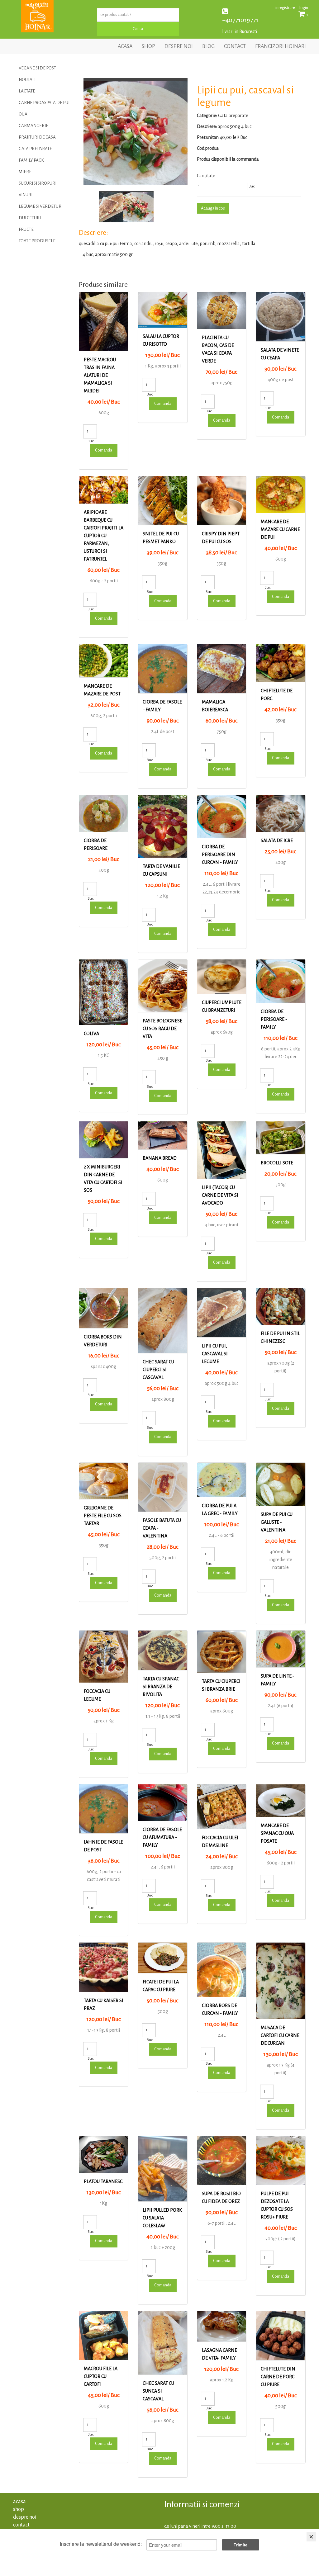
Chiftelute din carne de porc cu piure (278, 2377)
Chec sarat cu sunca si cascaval (158, 2391)
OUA (23, 114)
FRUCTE (26, 229)
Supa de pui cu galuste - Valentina (277, 1522)
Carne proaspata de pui (44, 103)
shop (148, 46)
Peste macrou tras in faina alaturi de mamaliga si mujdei (100, 375)
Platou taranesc (103, 2181)
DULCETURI (30, 218)
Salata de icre (277, 841)
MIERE (25, 172)
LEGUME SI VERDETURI (41, 206)
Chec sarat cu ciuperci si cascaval (158, 1370)
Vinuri (26, 195)
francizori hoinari (281, 46)
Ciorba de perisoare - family (274, 1019)
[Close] (311, 2537)
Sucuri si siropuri (38, 183)
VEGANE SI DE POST (37, 68)
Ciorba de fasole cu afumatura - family (162, 1837)
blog (208, 46)
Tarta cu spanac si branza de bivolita (161, 1687)
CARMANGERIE (33, 126)
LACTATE (27, 91)
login (304, 8)
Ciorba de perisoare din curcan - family (220, 855)
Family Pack (31, 160)
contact (235, 46)
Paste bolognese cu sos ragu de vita (162, 1029)
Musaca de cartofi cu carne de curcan (280, 2035)
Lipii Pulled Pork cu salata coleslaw (162, 2218)
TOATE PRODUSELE (37, 241)
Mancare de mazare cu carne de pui (280, 529)
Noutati (27, 80)
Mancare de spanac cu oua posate (277, 1833)
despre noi (179, 46)
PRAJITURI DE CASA (37, 137)
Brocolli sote (277, 1163)
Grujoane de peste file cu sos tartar (103, 1516)
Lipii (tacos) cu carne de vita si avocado (220, 1195)
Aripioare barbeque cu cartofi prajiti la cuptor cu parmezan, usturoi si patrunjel (104, 536)
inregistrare (285, 8)
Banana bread (160, 1158)
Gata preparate (35, 149)
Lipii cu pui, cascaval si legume (215, 1354)
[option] (136, 131)
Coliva (91, 1034)
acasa (125, 46)
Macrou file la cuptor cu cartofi (101, 2376)
